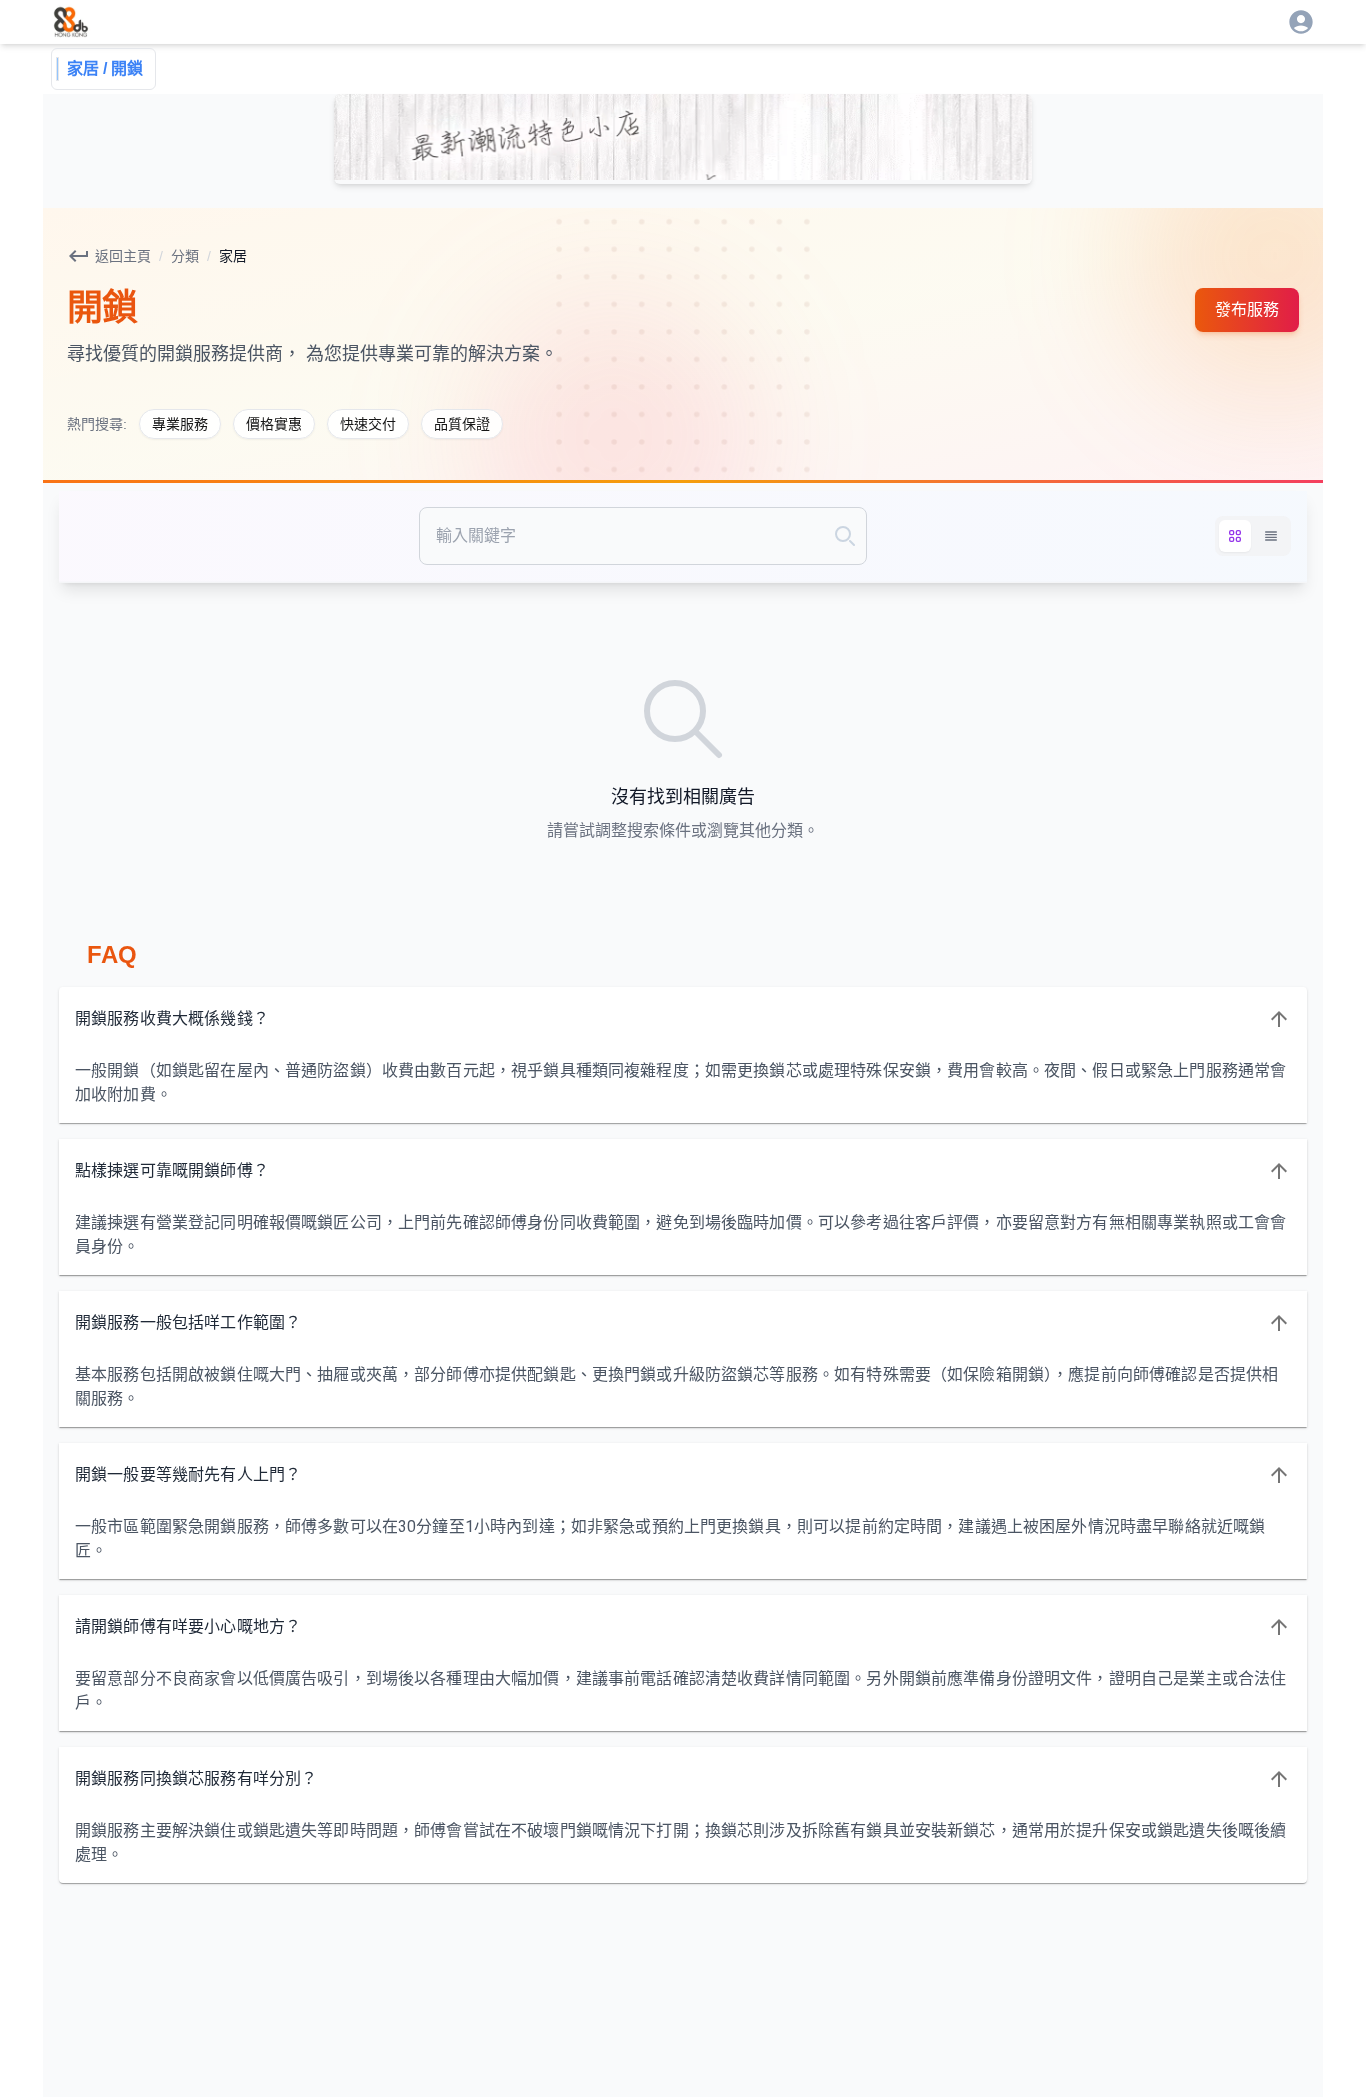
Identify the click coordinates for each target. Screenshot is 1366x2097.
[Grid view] (1235, 536)
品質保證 (462, 424)
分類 (185, 256)
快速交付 (368, 424)
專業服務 (180, 424)
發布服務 (1247, 309)
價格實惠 (274, 424)
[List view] (1271, 536)
